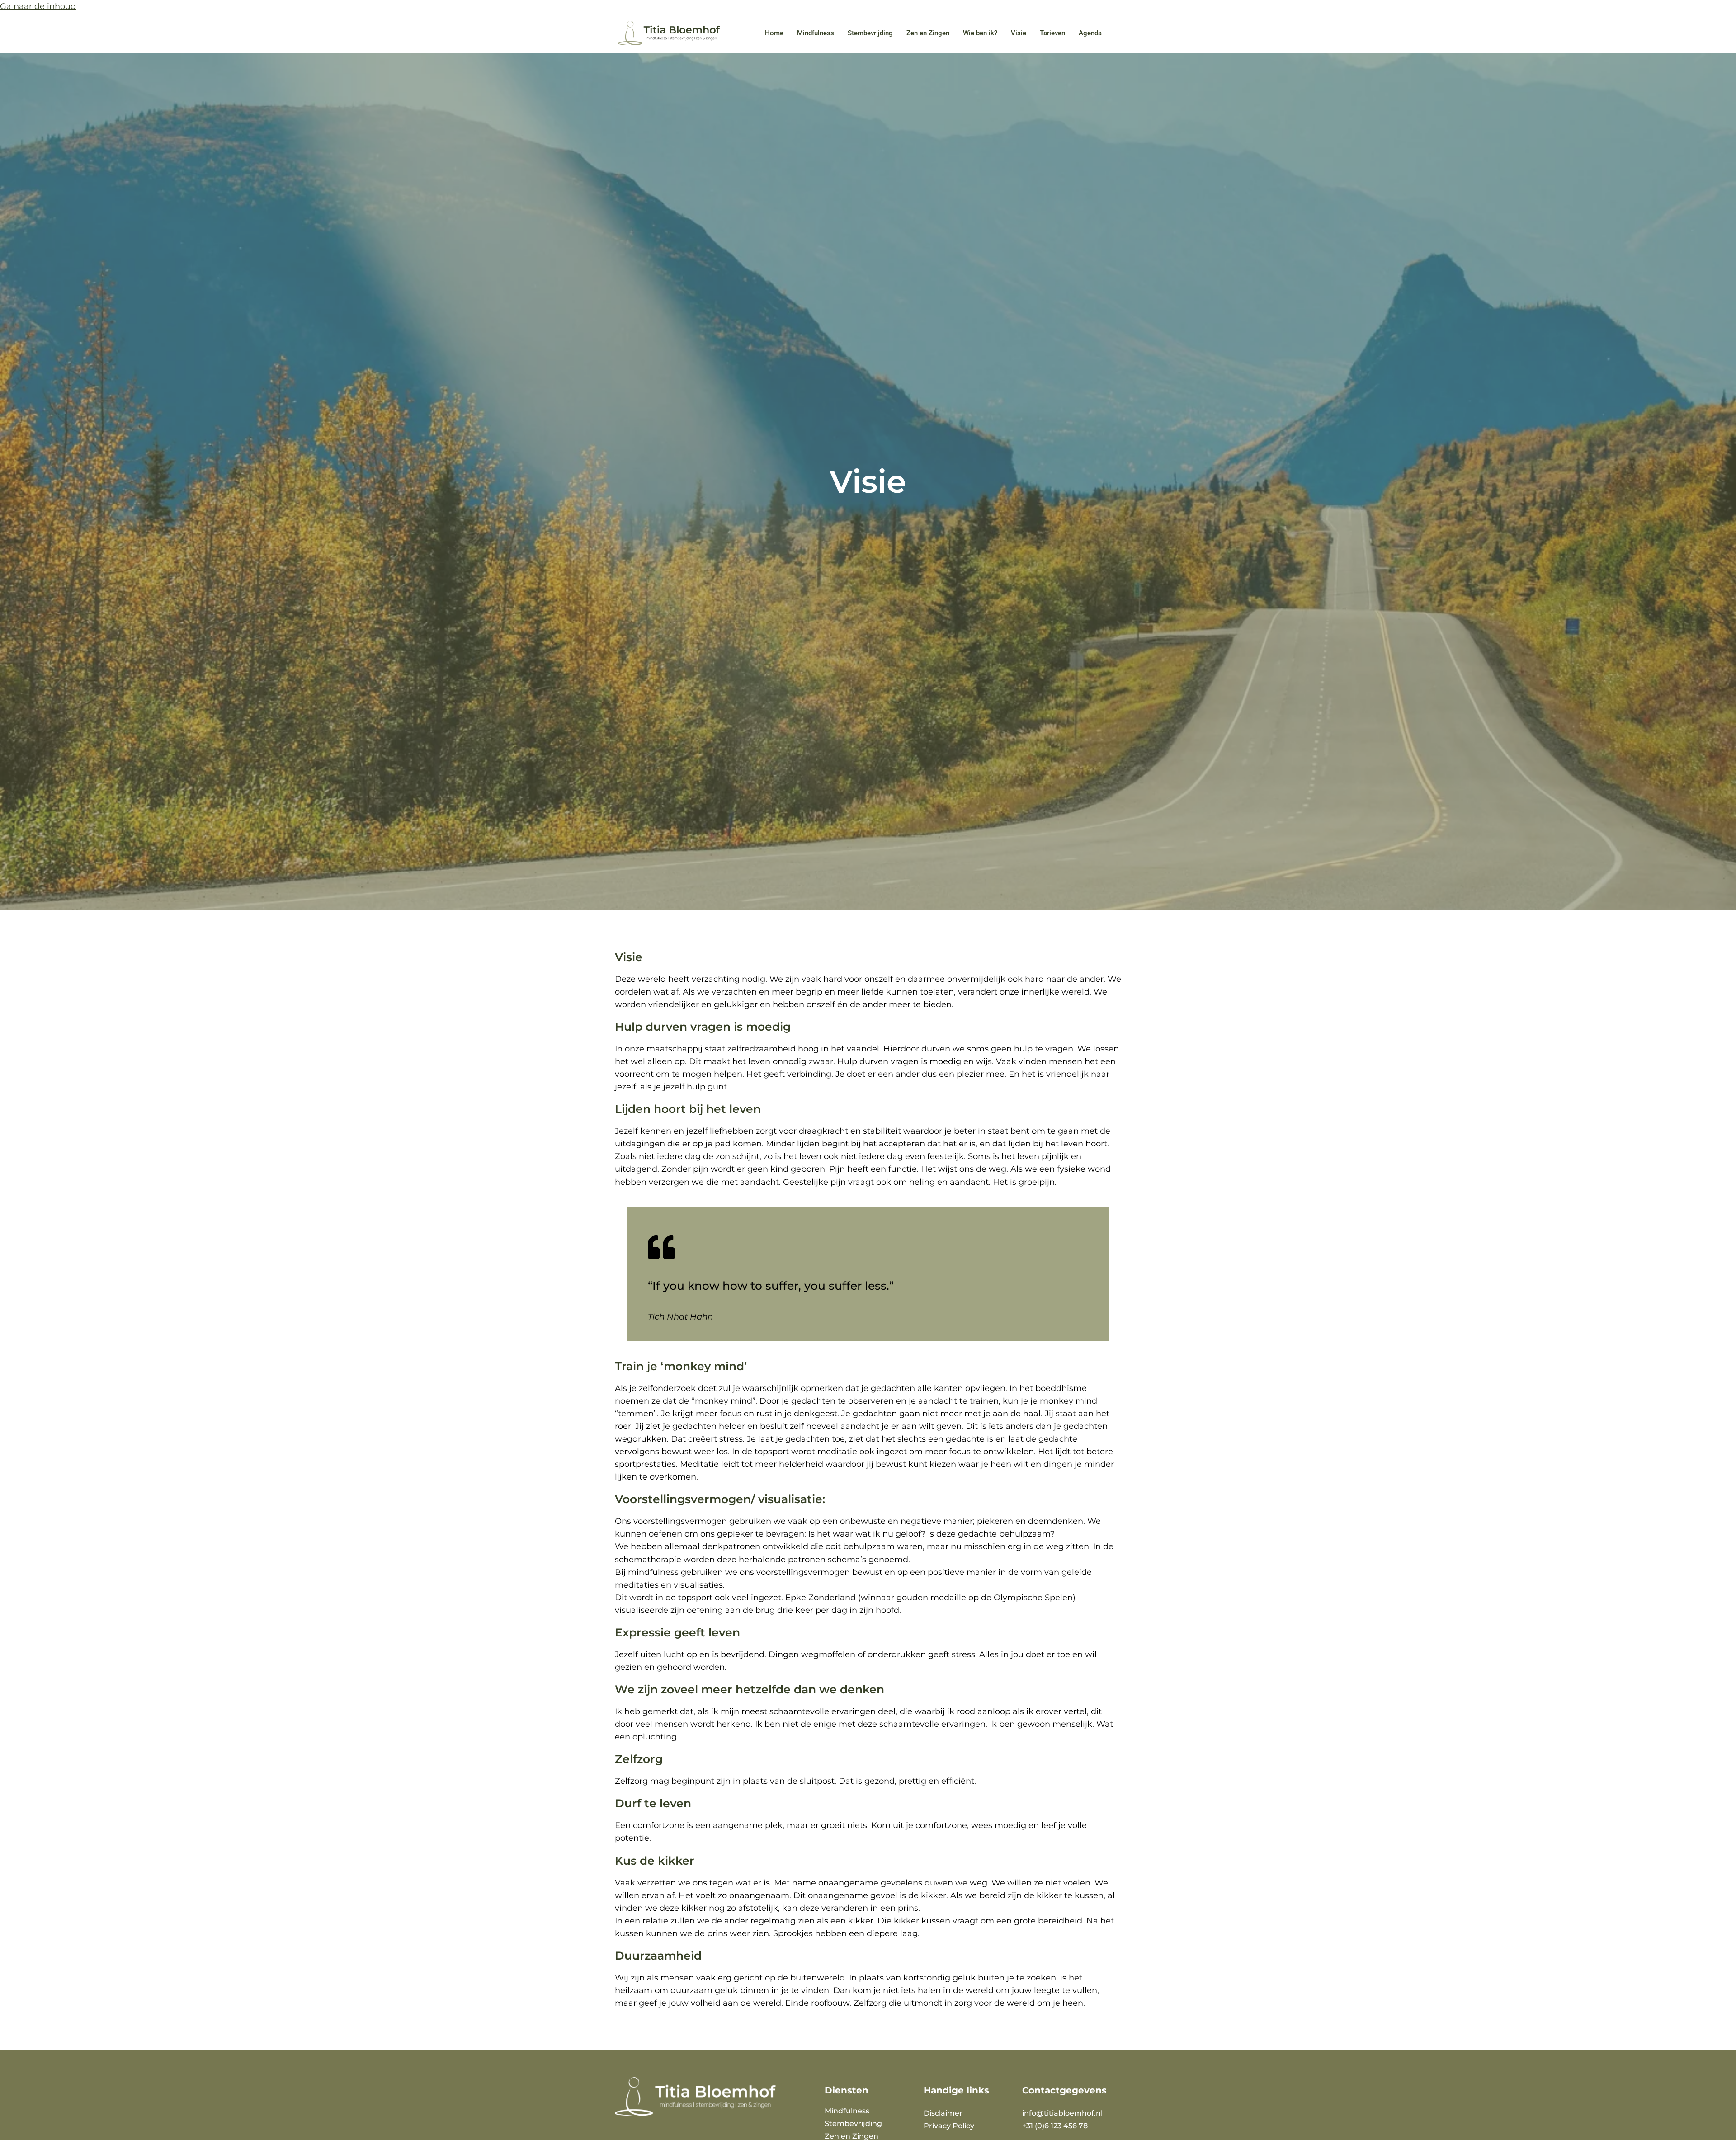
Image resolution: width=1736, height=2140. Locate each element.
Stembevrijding (870, 33)
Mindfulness (816, 33)
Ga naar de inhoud (38, 6)
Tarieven (1052, 33)
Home (774, 33)
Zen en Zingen (928, 33)
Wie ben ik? (980, 33)
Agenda (1090, 33)
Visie (1019, 33)
